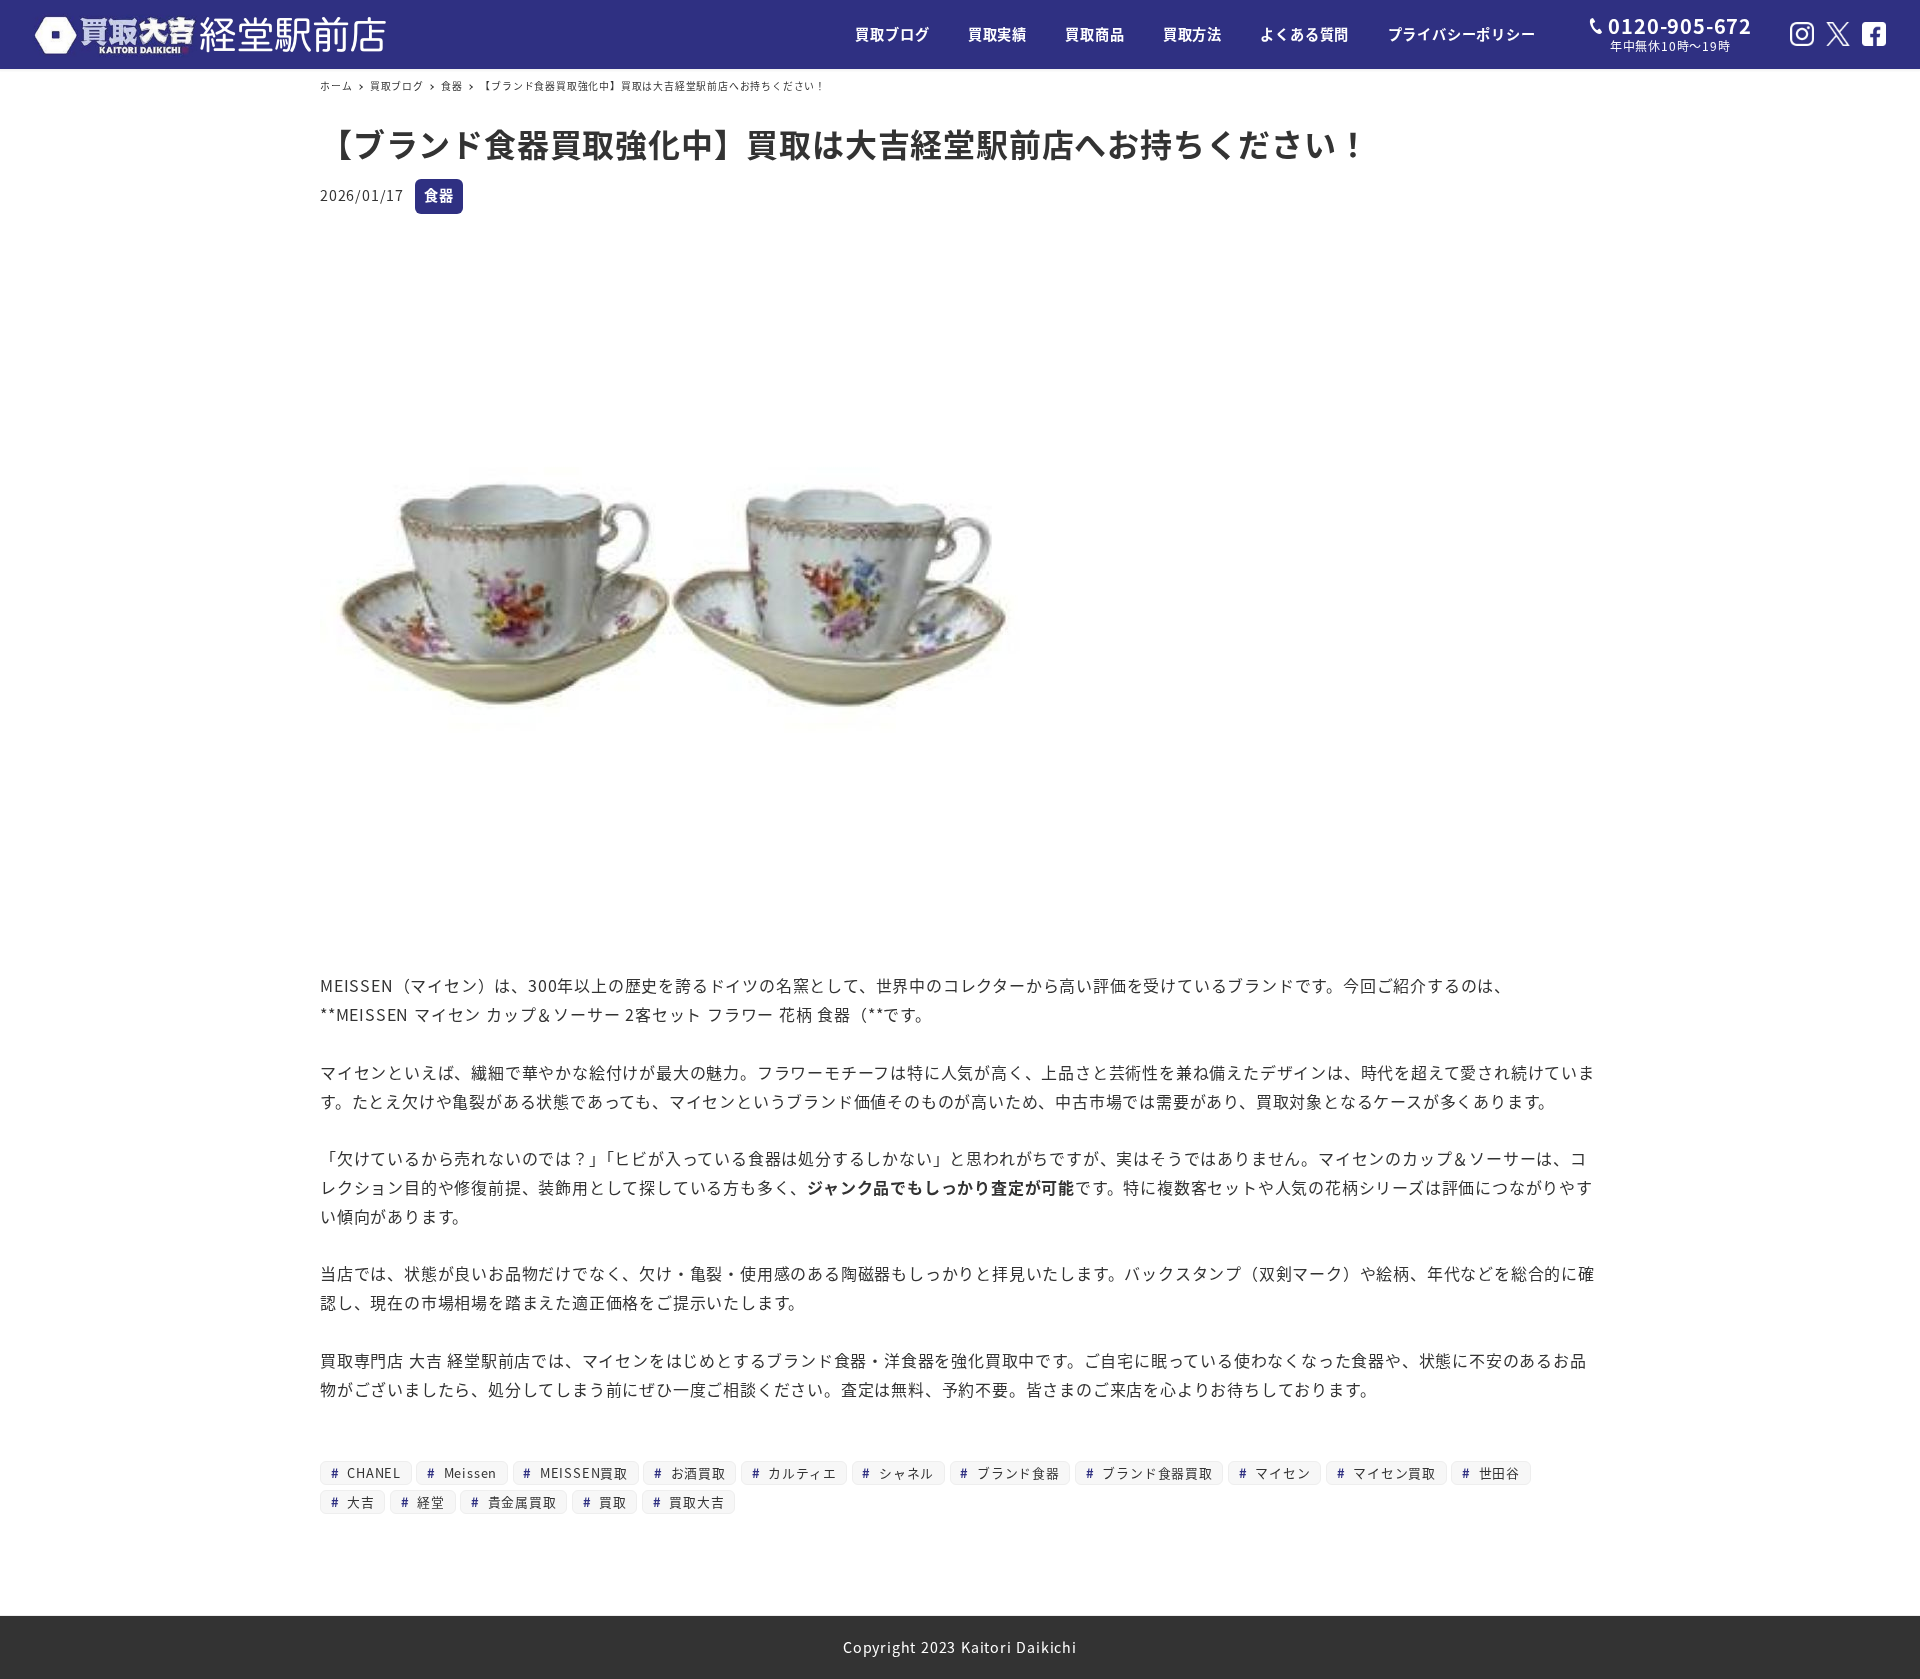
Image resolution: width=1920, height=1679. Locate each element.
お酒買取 (696, 1472)
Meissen (468, 1472)
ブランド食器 (1016, 1472)
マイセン (1281, 1472)
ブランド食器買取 (1155, 1472)
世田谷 (1497, 1472)
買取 (610, 1501)
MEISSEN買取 (581, 1472)
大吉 (358, 1501)
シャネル (904, 1472)
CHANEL (371, 1472)
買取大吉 (695, 1501)
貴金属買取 (520, 1501)
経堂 (429, 1501)
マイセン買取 (1392, 1472)
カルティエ (800, 1472)
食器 (439, 195)
